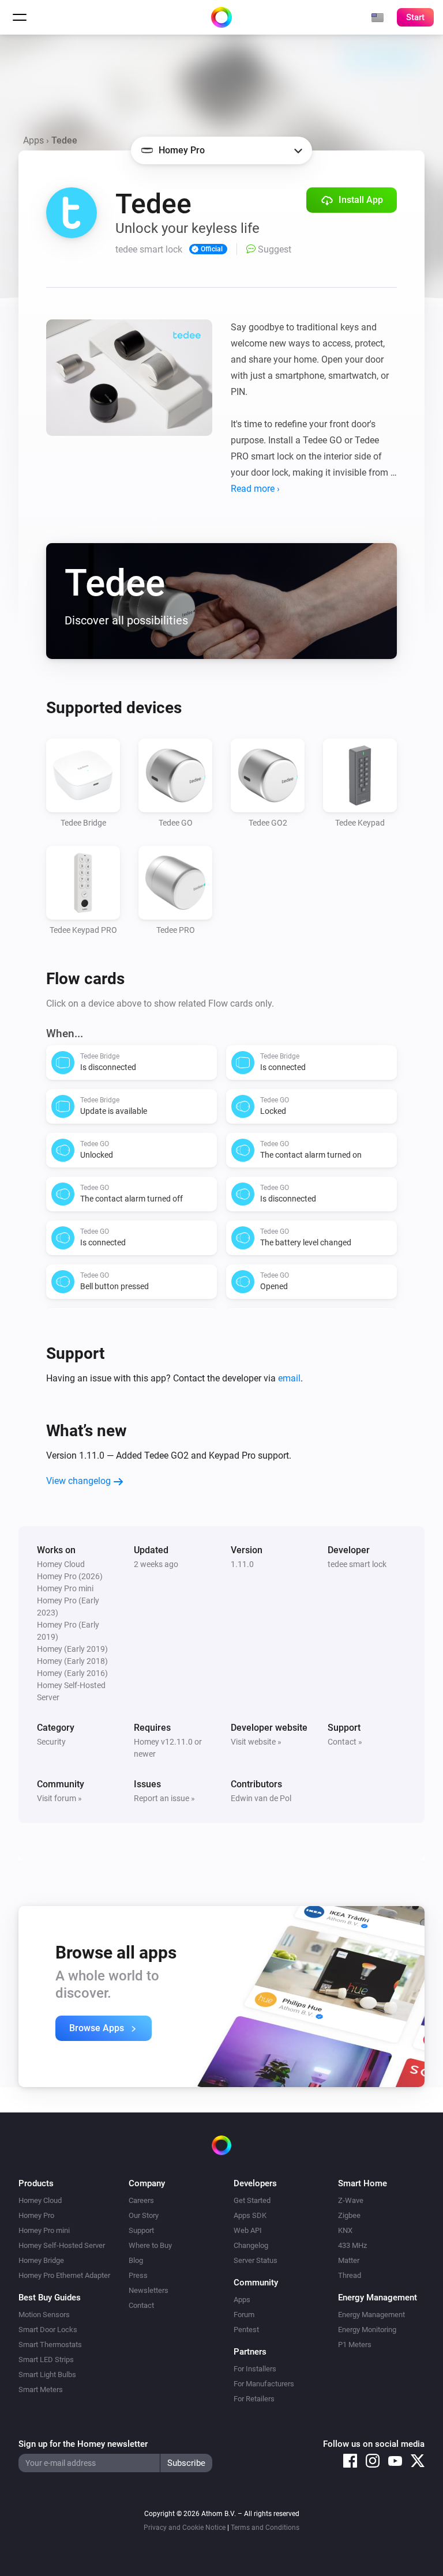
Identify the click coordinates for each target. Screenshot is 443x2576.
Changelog (251, 2245)
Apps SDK (250, 2215)
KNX (345, 2230)
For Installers (255, 2369)
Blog (136, 2260)
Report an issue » (164, 1798)
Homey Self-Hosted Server (62, 2245)
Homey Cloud (40, 2200)
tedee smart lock (357, 1564)
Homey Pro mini (44, 2230)
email (289, 1378)
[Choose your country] (377, 17)
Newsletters (149, 2290)
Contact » (345, 1742)
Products (36, 2183)
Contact (141, 2305)
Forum (244, 2315)
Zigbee (349, 2215)
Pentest (246, 2330)
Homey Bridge (41, 2260)
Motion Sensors (44, 2315)
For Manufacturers (264, 2384)
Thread (350, 2275)
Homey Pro (36, 2215)
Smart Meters (41, 2389)
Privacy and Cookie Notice (185, 2528)
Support (141, 2230)
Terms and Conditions (265, 2528)
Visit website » (256, 1742)
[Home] (221, 17)
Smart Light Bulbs (47, 2374)
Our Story (144, 2215)
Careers (141, 2200)
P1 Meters (355, 2345)
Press (138, 2275)
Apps (33, 140)
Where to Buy (150, 2245)
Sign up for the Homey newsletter (83, 2444)
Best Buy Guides (50, 2298)
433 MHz (352, 2245)
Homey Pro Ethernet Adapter (64, 2275)
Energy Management (371, 2315)
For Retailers (254, 2399)
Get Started (252, 2200)
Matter (349, 2260)
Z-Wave (351, 2200)
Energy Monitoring (367, 2330)
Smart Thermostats (50, 2345)
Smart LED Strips (46, 2360)
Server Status (256, 2260)
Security (51, 1742)
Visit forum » (59, 1798)
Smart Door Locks (48, 2330)
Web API (248, 2230)
